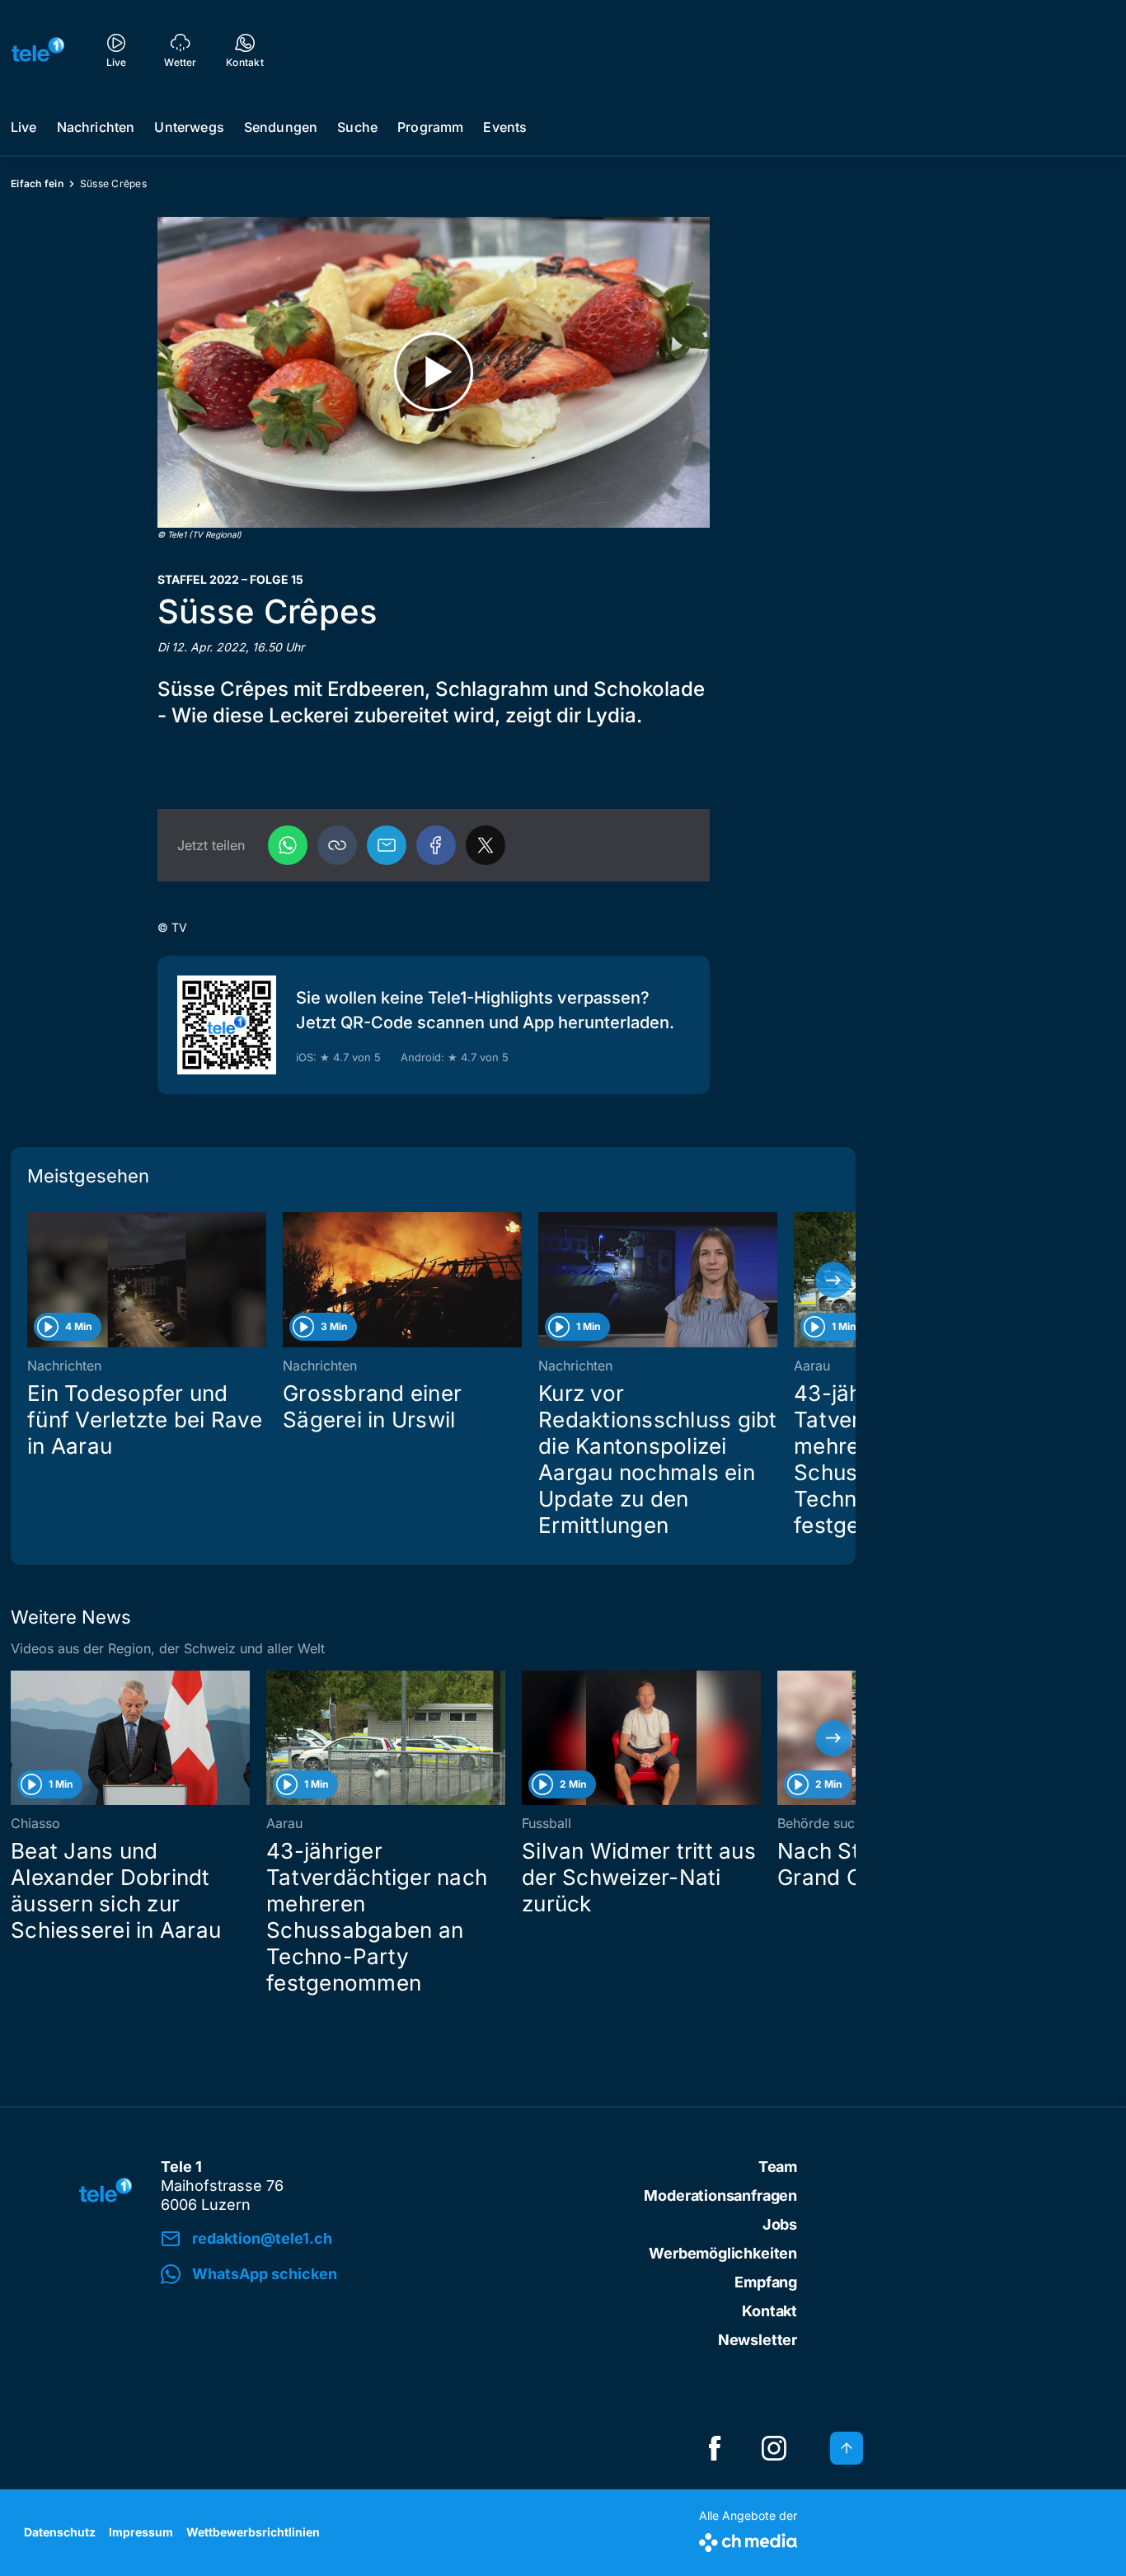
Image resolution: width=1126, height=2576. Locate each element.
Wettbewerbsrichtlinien (253, 2532)
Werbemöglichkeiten (723, 2253)
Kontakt (769, 2311)
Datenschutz (60, 2532)
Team (778, 2167)
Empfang (766, 2282)
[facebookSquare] (715, 2448)
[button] (337, 845)
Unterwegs (189, 127)
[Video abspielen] (434, 372)
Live (24, 127)
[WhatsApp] (288, 845)
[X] (486, 845)
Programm (430, 127)
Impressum (141, 2532)
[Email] (387, 845)
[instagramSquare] (774, 2448)
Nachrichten (96, 127)
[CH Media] (748, 2539)
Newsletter (758, 2340)
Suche (357, 127)
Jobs (780, 2224)
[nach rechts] (833, 1280)
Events (505, 127)
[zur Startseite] (38, 49)
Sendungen (281, 127)
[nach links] (33, 1280)
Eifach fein (37, 183)
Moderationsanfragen (720, 2195)
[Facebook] (436, 845)
